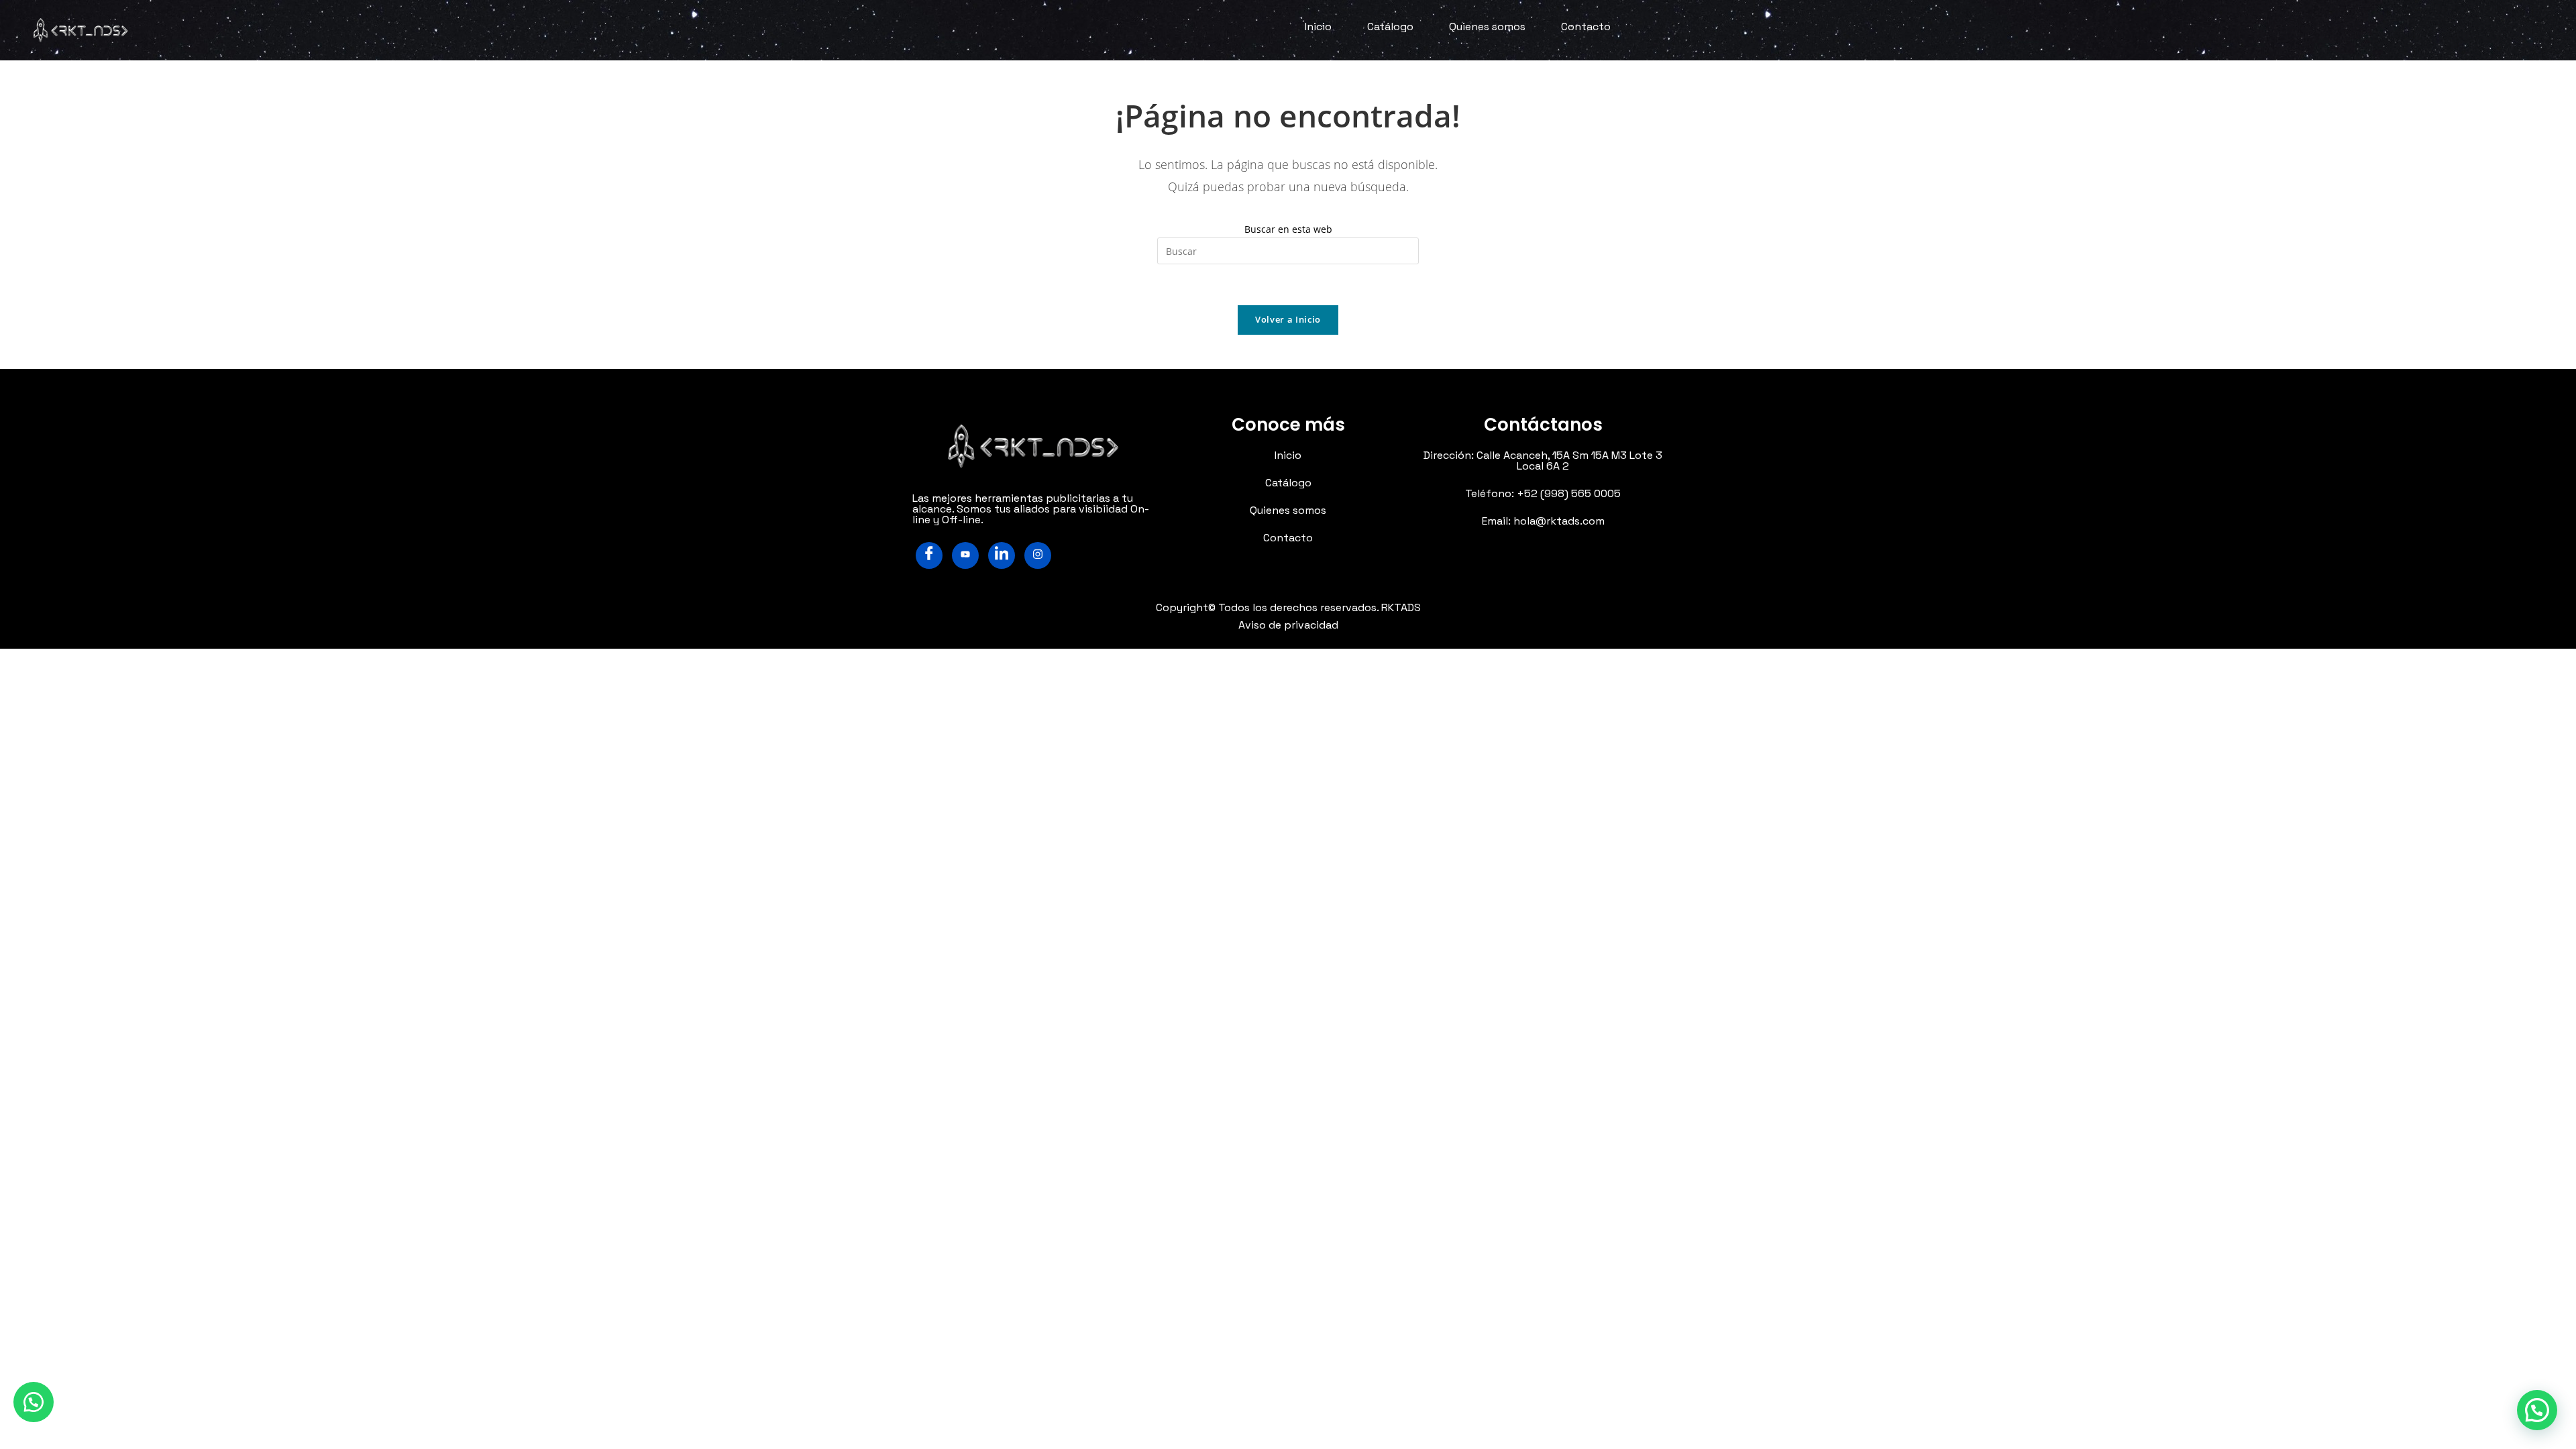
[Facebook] (929, 555)
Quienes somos (1487, 26)
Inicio (1318, 26)
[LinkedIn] (1002, 555)
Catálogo (1390, 26)
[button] (34, 1402)
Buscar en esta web (1288, 229)
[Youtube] (965, 555)
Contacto (1586, 26)
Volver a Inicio (1288, 319)
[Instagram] (1038, 555)
